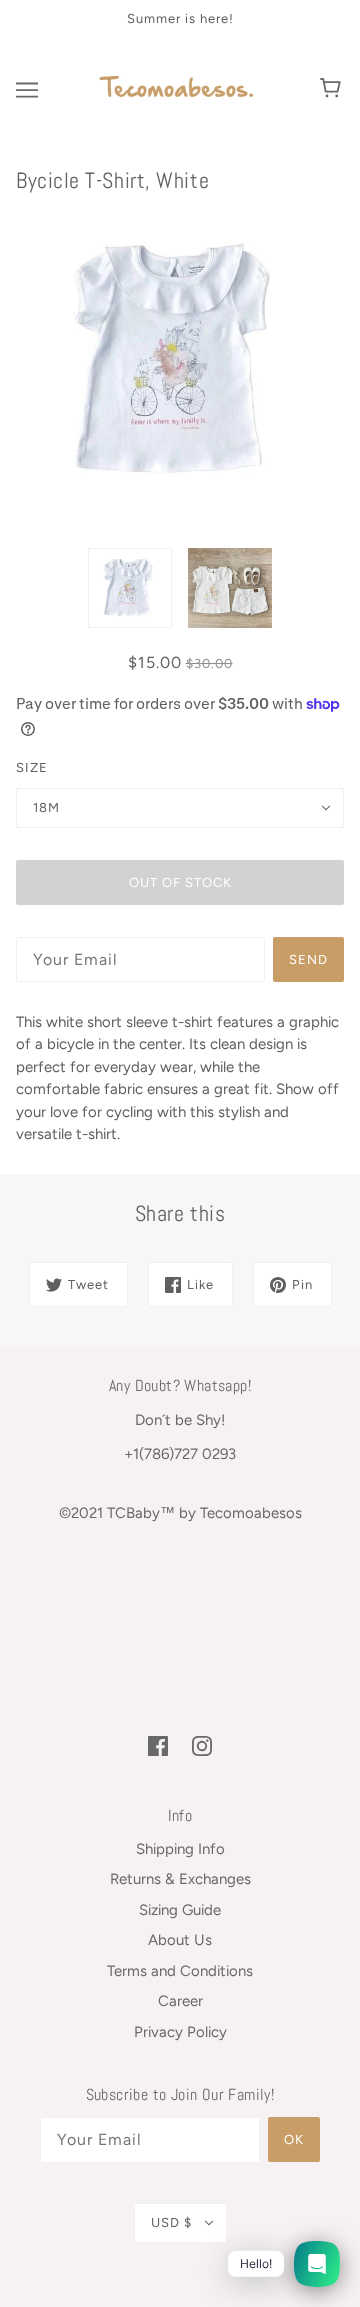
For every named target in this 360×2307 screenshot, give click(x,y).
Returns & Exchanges (180, 1879)
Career (180, 2001)
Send (308, 959)
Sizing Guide (180, 1910)
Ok (294, 2139)
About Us (180, 1940)
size (32, 767)
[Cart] (333, 90)
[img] (158, 1745)
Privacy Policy (180, 2032)
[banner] (177, 88)
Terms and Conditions (180, 1971)
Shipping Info (180, 1849)
